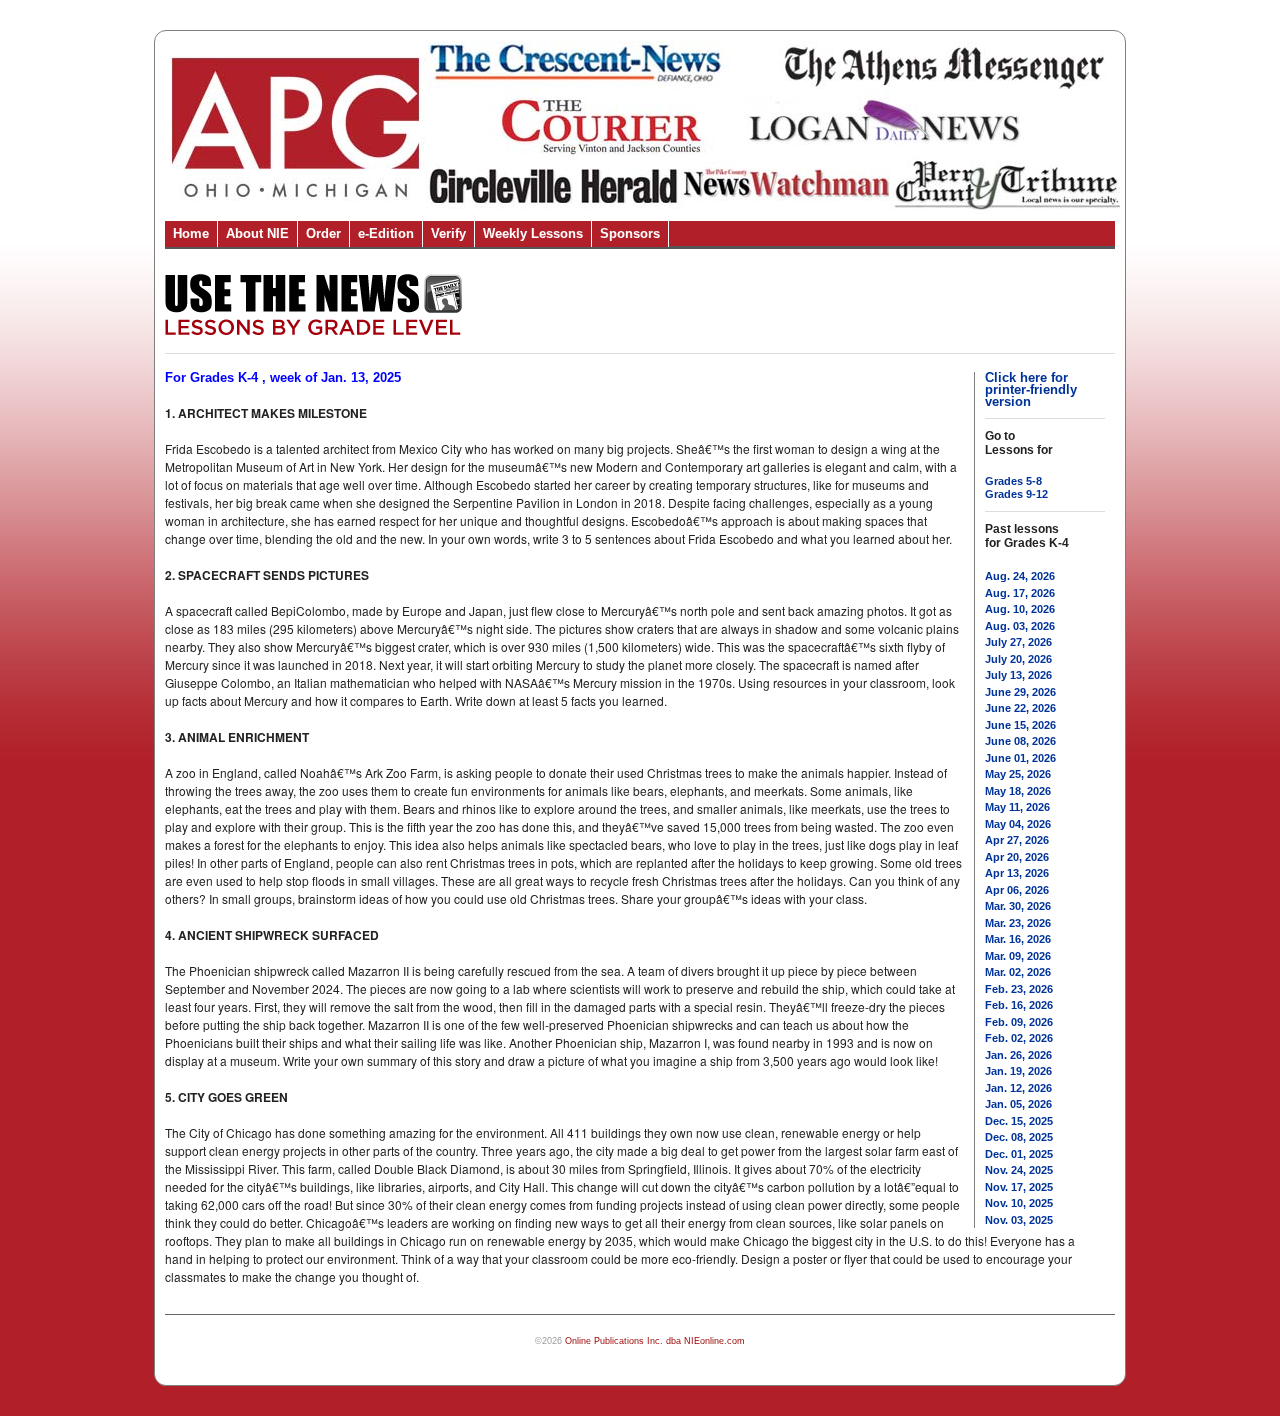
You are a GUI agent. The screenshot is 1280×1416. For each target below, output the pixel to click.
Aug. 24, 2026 (1020, 576)
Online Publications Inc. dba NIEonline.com (655, 1341)
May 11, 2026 (1017, 807)
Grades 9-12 (1016, 494)
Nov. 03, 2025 (1019, 1220)
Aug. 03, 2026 (1020, 626)
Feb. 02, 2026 (1019, 1038)
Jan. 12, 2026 (1018, 1088)
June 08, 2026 (1020, 741)
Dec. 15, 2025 (1019, 1121)
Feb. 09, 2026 (1019, 1022)
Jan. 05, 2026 (1018, 1104)
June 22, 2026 (1020, 708)
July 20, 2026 (1018, 659)
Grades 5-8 (1013, 481)
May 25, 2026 (1018, 774)
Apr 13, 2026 (1017, 873)
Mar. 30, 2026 (1018, 906)
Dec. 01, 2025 (1019, 1154)
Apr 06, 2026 (1017, 890)
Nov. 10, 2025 (1019, 1203)
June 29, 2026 (1020, 692)
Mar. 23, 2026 (1018, 923)
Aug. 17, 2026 (1020, 593)
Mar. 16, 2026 (1018, 939)
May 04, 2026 (1018, 824)
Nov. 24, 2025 (1019, 1170)
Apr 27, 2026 (1017, 840)
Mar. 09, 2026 (1018, 956)
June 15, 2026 (1020, 725)
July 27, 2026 (1018, 642)
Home (191, 233)
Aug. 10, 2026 (1020, 609)
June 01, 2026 (1020, 758)
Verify (448, 233)
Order (323, 233)
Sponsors (630, 233)
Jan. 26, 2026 (1018, 1055)
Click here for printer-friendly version (1031, 389)
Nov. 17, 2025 (1019, 1187)
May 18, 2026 (1018, 791)
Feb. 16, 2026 (1019, 1005)
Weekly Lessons (533, 233)
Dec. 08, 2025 (1019, 1137)
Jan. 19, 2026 (1018, 1071)
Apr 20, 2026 (1017, 857)
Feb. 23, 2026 (1019, 989)
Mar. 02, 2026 (1018, 972)
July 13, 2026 (1018, 675)
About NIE (257, 233)
